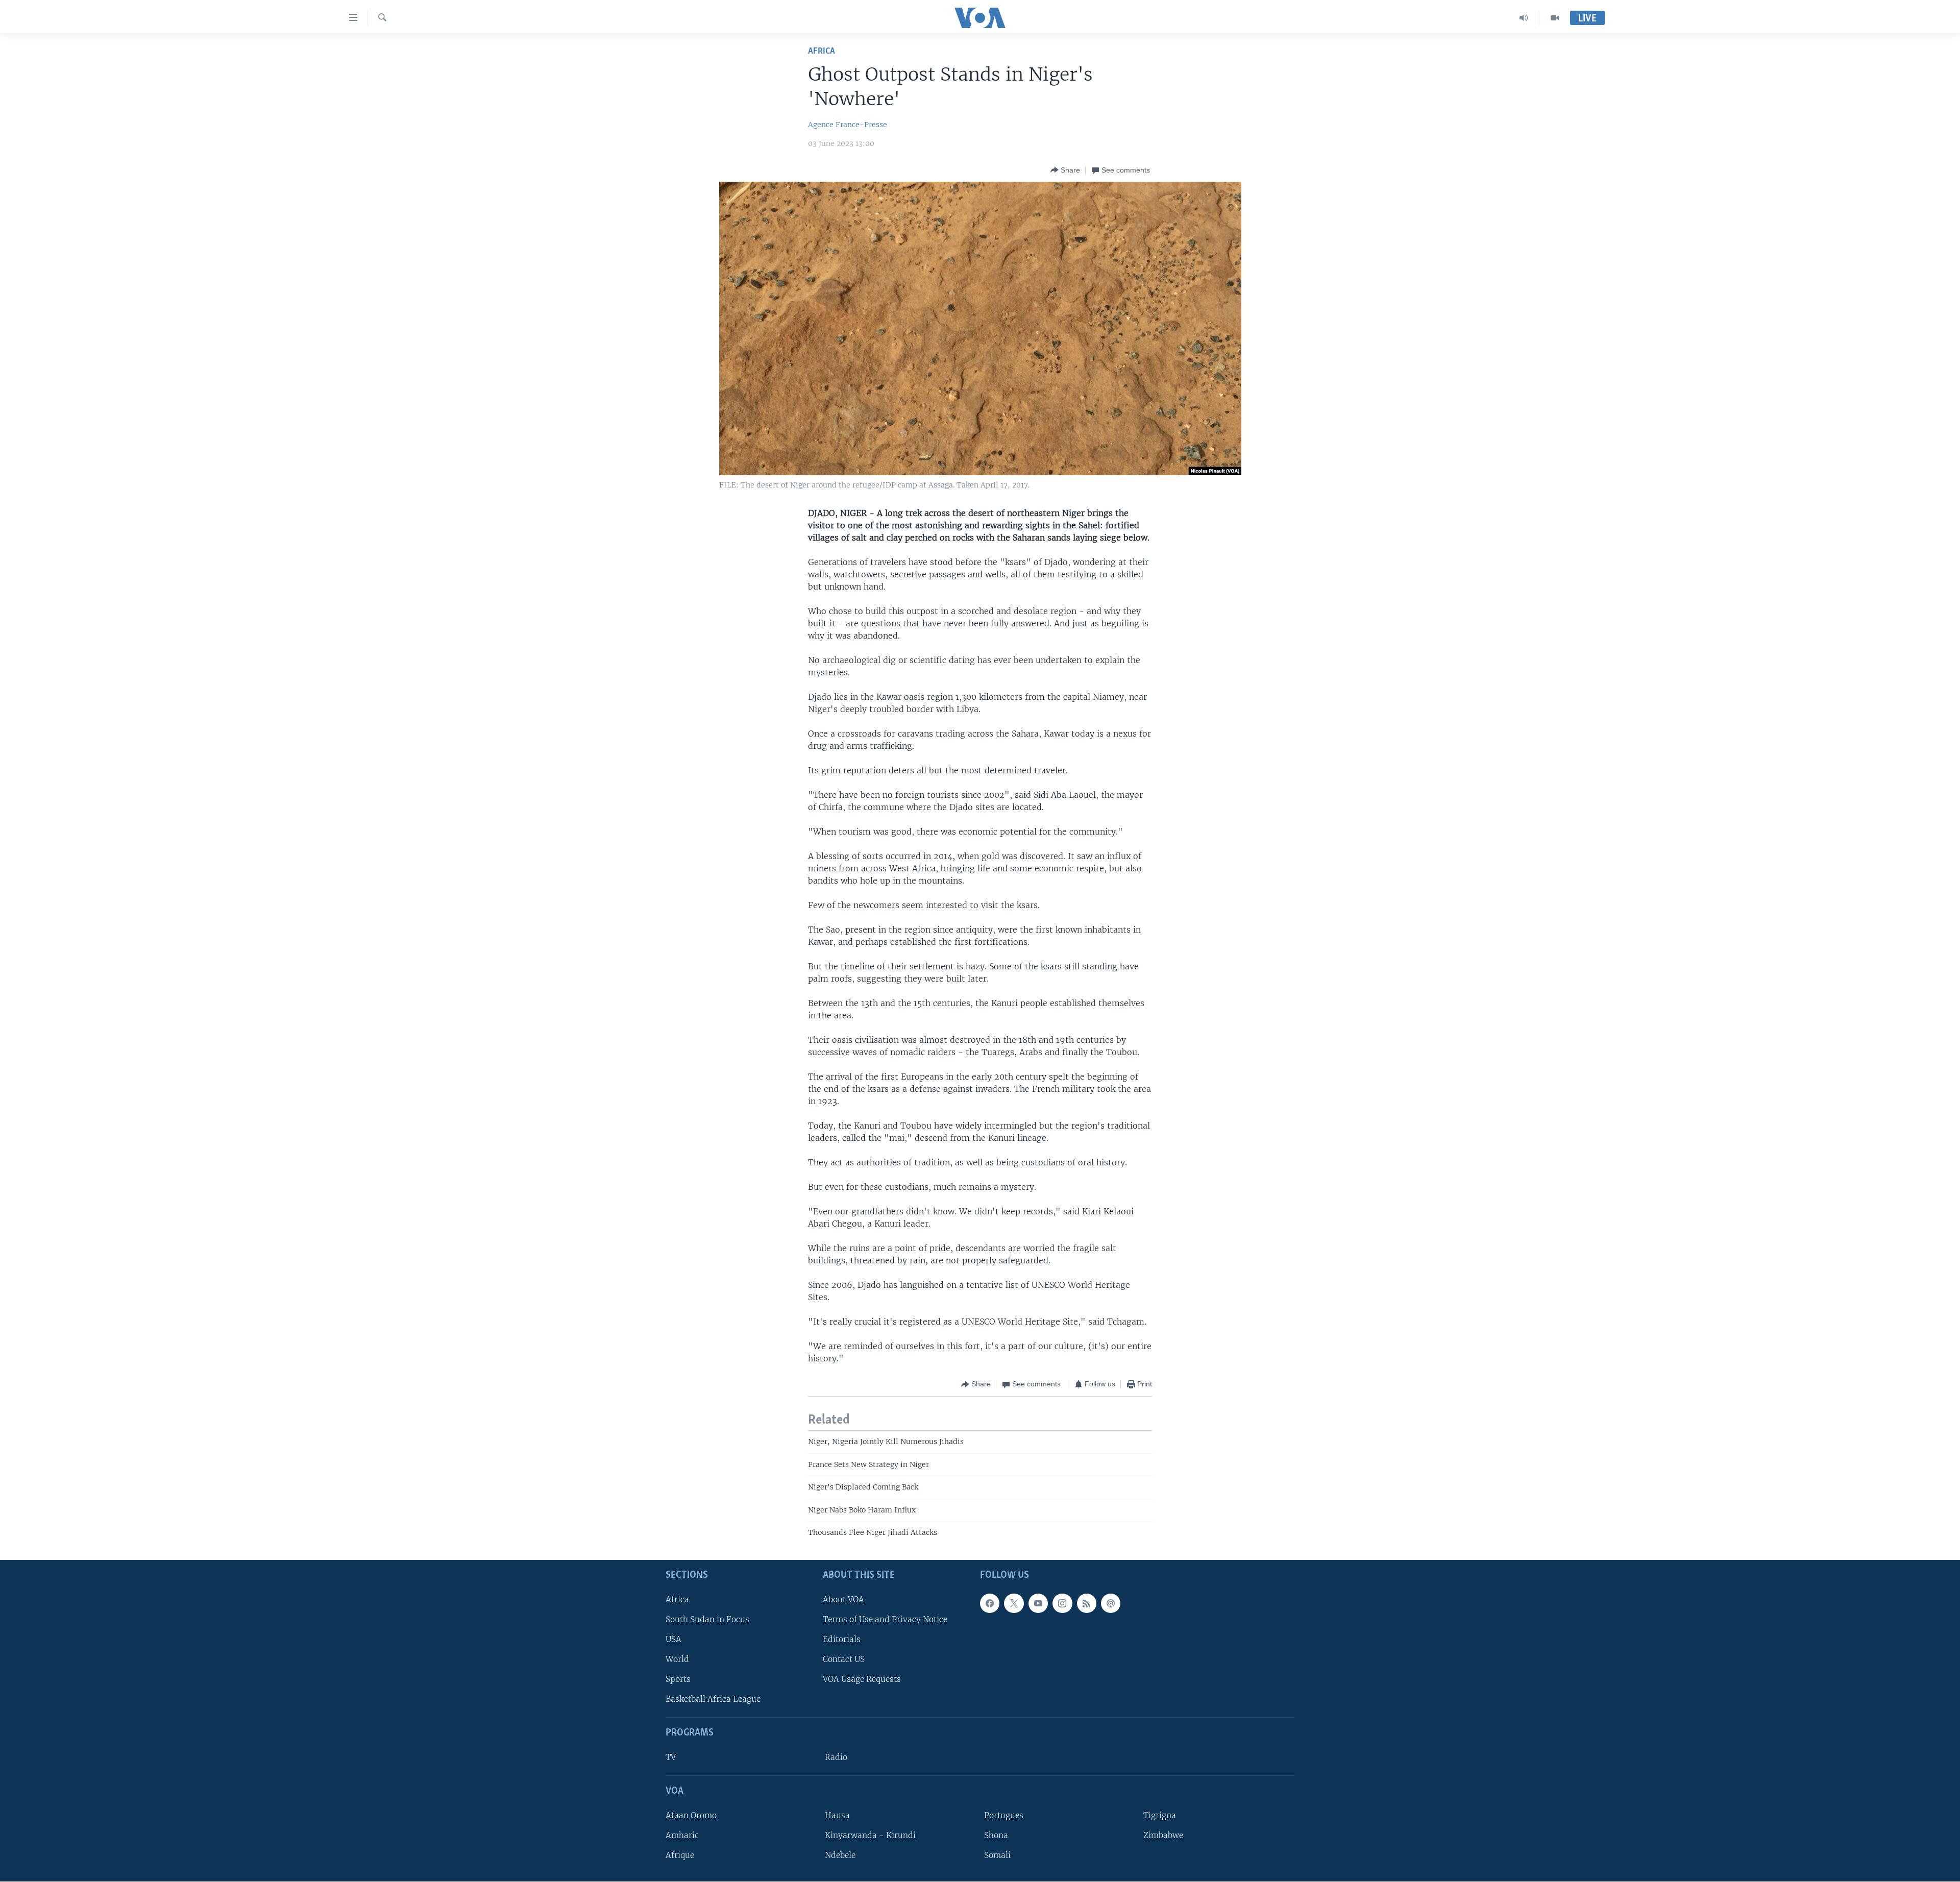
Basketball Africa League (713, 1700)
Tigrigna (1160, 1815)
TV (671, 1758)
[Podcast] (1111, 1603)
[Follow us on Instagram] (1062, 1603)
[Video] (1555, 18)
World (677, 1660)
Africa (822, 51)
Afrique (680, 1856)
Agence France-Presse (848, 125)
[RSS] (1087, 1603)
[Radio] (1524, 18)
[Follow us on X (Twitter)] (1014, 1603)
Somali (997, 1856)
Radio (836, 1758)
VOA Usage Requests (862, 1680)
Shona (996, 1835)
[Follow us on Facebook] (990, 1603)
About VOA (843, 1599)
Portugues (1004, 1815)
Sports (678, 1680)
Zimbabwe (1163, 1835)
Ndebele (840, 1856)
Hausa (837, 1815)
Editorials (842, 1639)
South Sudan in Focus (707, 1619)
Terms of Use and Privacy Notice (885, 1619)
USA (673, 1639)
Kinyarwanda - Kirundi (870, 1835)
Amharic (682, 1835)
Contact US (844, 1660)
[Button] (1065, 170)
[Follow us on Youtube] (1038, 1603)
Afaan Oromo (691, 1815)
